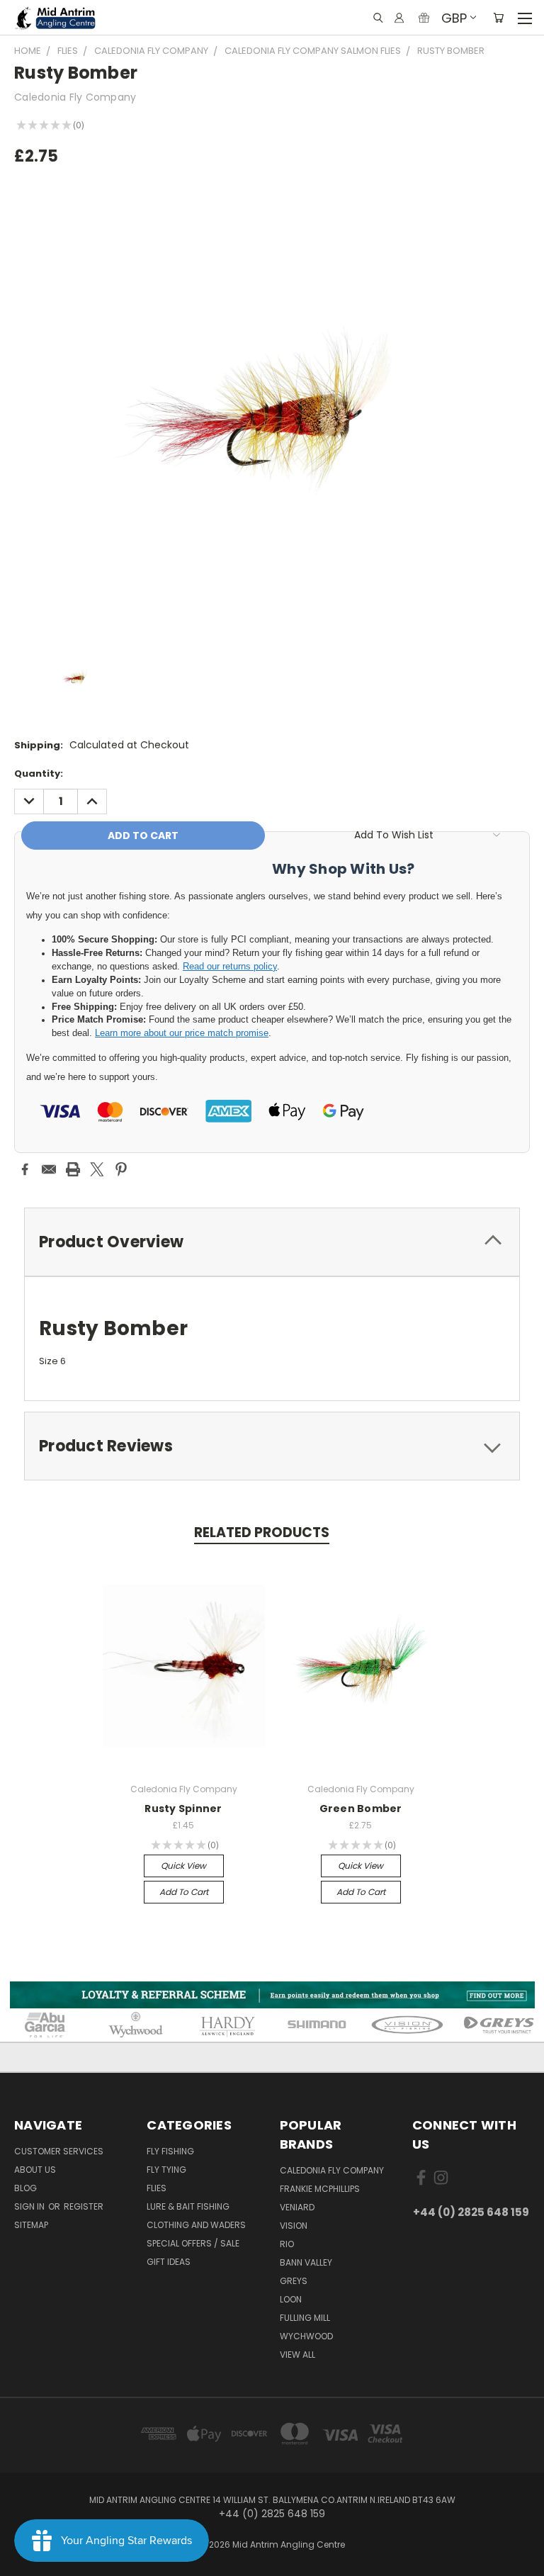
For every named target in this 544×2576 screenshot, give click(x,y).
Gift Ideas (169, 2262)
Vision (294, 2226)
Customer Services (59, 2151)
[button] (272, 1995)
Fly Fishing (170, 2151)
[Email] (49, 1169)
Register (84, 2206)
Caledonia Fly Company (332, 2170)
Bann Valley (306, 2262)
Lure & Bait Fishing (188, 2206)
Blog (25, 2188)
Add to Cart (184, 1892)
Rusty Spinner (183, 1809)
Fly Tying (166, 2170)
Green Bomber (361, 1809)
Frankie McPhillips (320, 2189)
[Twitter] (97, 1169)
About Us (35, 2170)
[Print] (73, 1169)
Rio (287, 2244)
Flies (157, 2188)
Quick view (183, 1866)
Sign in (30, 2206)
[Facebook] (25, 1169)
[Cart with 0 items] (498, 18)
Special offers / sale (193, 2243)
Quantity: (39, 774)
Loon (291, 2299)
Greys (294, 2281)
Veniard (297, 2207)
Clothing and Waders (196, 2225)
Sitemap (31, 2225)
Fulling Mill (305, 2318)
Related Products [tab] (262, 1532)
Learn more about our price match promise (182, 1033)
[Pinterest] (121, 1169)
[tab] (272, 1242)
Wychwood (306, 2336)
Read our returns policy (230, 967)
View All (297, 2355)
